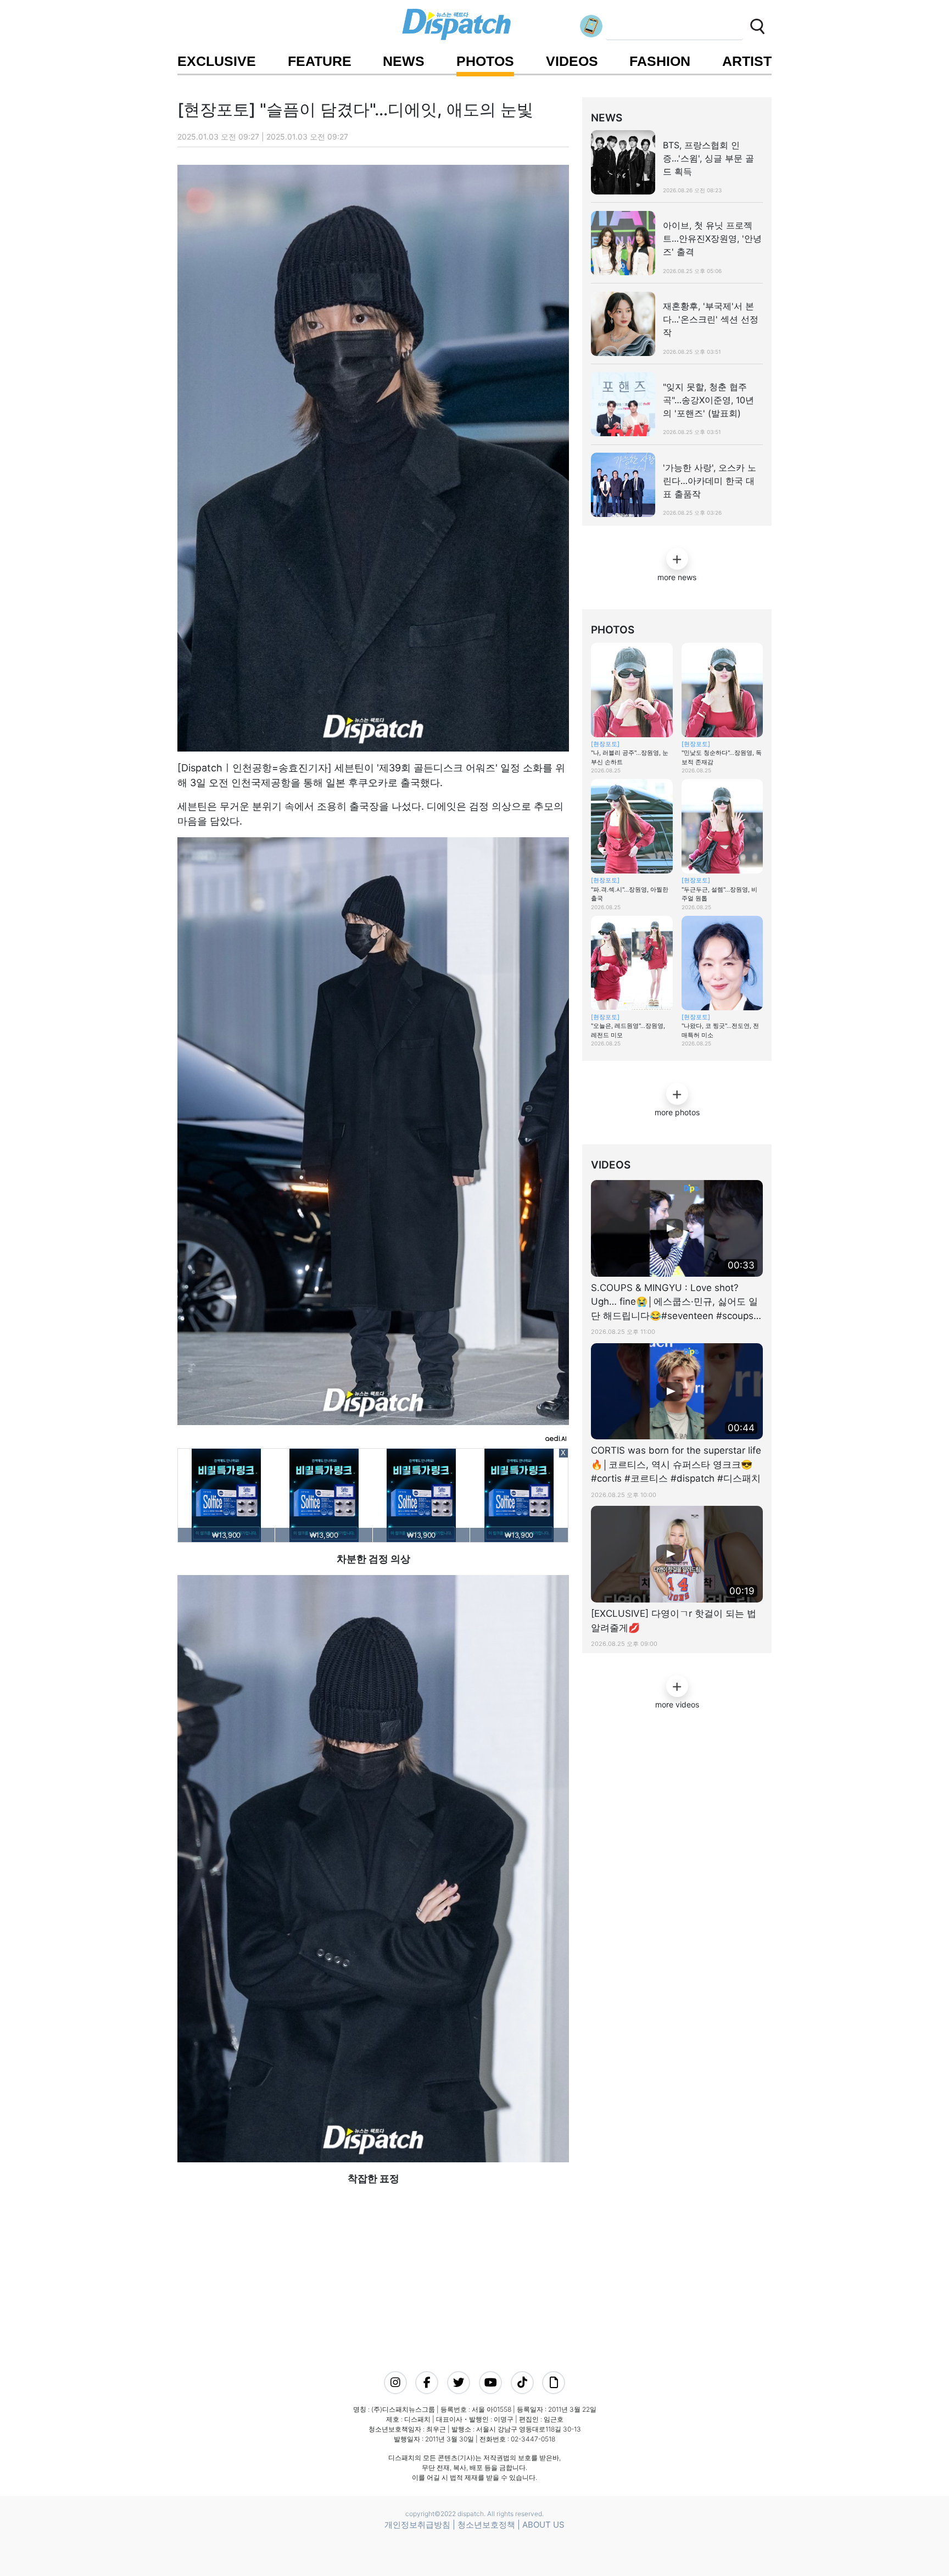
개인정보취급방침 (417, 2525)
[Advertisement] (370, 2263)
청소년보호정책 (486, 2525)
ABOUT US (543, 2525)
